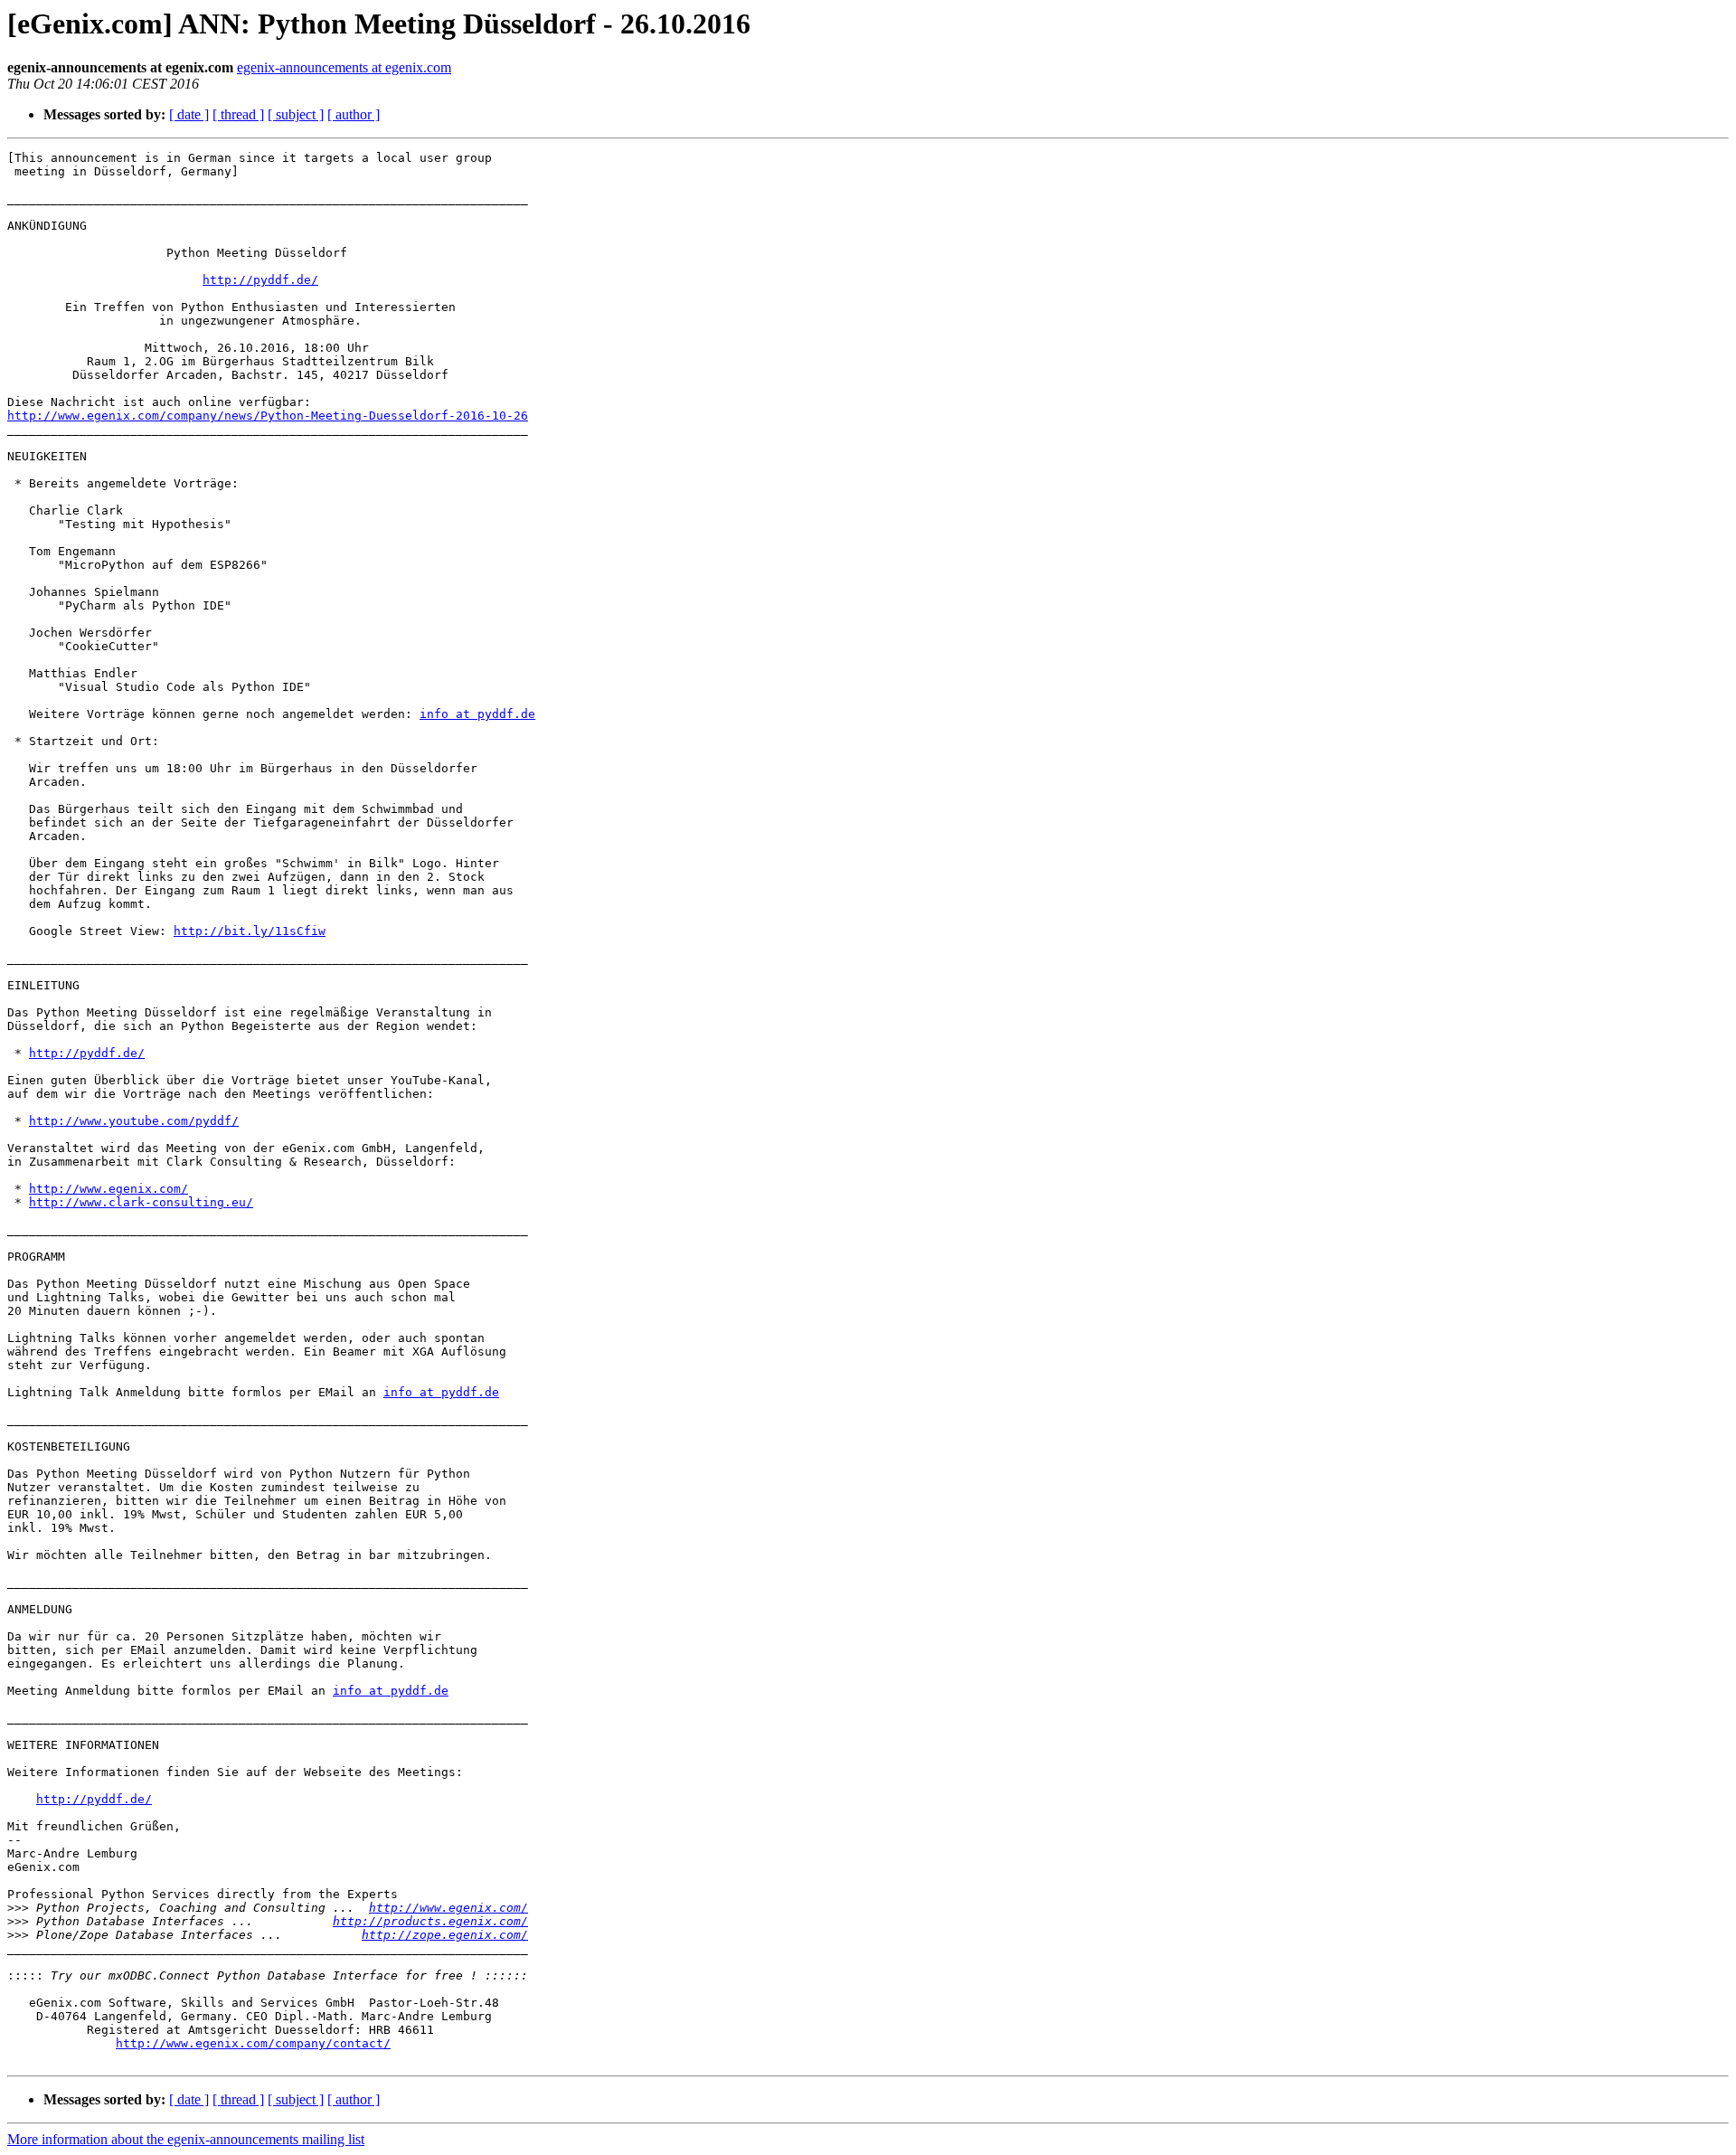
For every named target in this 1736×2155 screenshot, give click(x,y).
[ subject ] (296, 114)
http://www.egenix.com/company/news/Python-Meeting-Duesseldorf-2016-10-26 (268, 416)
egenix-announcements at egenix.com (344, 67)
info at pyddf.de (477, 714)
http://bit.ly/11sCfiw (250, 931)
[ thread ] (238, 114)
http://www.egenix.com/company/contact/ (253, 2043)
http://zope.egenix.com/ (445, 1935)
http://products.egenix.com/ (430, 1921)
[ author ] (354, 114)
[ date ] (189, 114)
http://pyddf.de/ (260, 280)
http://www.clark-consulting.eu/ (141, 1202)
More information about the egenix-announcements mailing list (186, 2139)
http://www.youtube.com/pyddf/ (134, 1121)
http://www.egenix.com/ (108, 1189)
